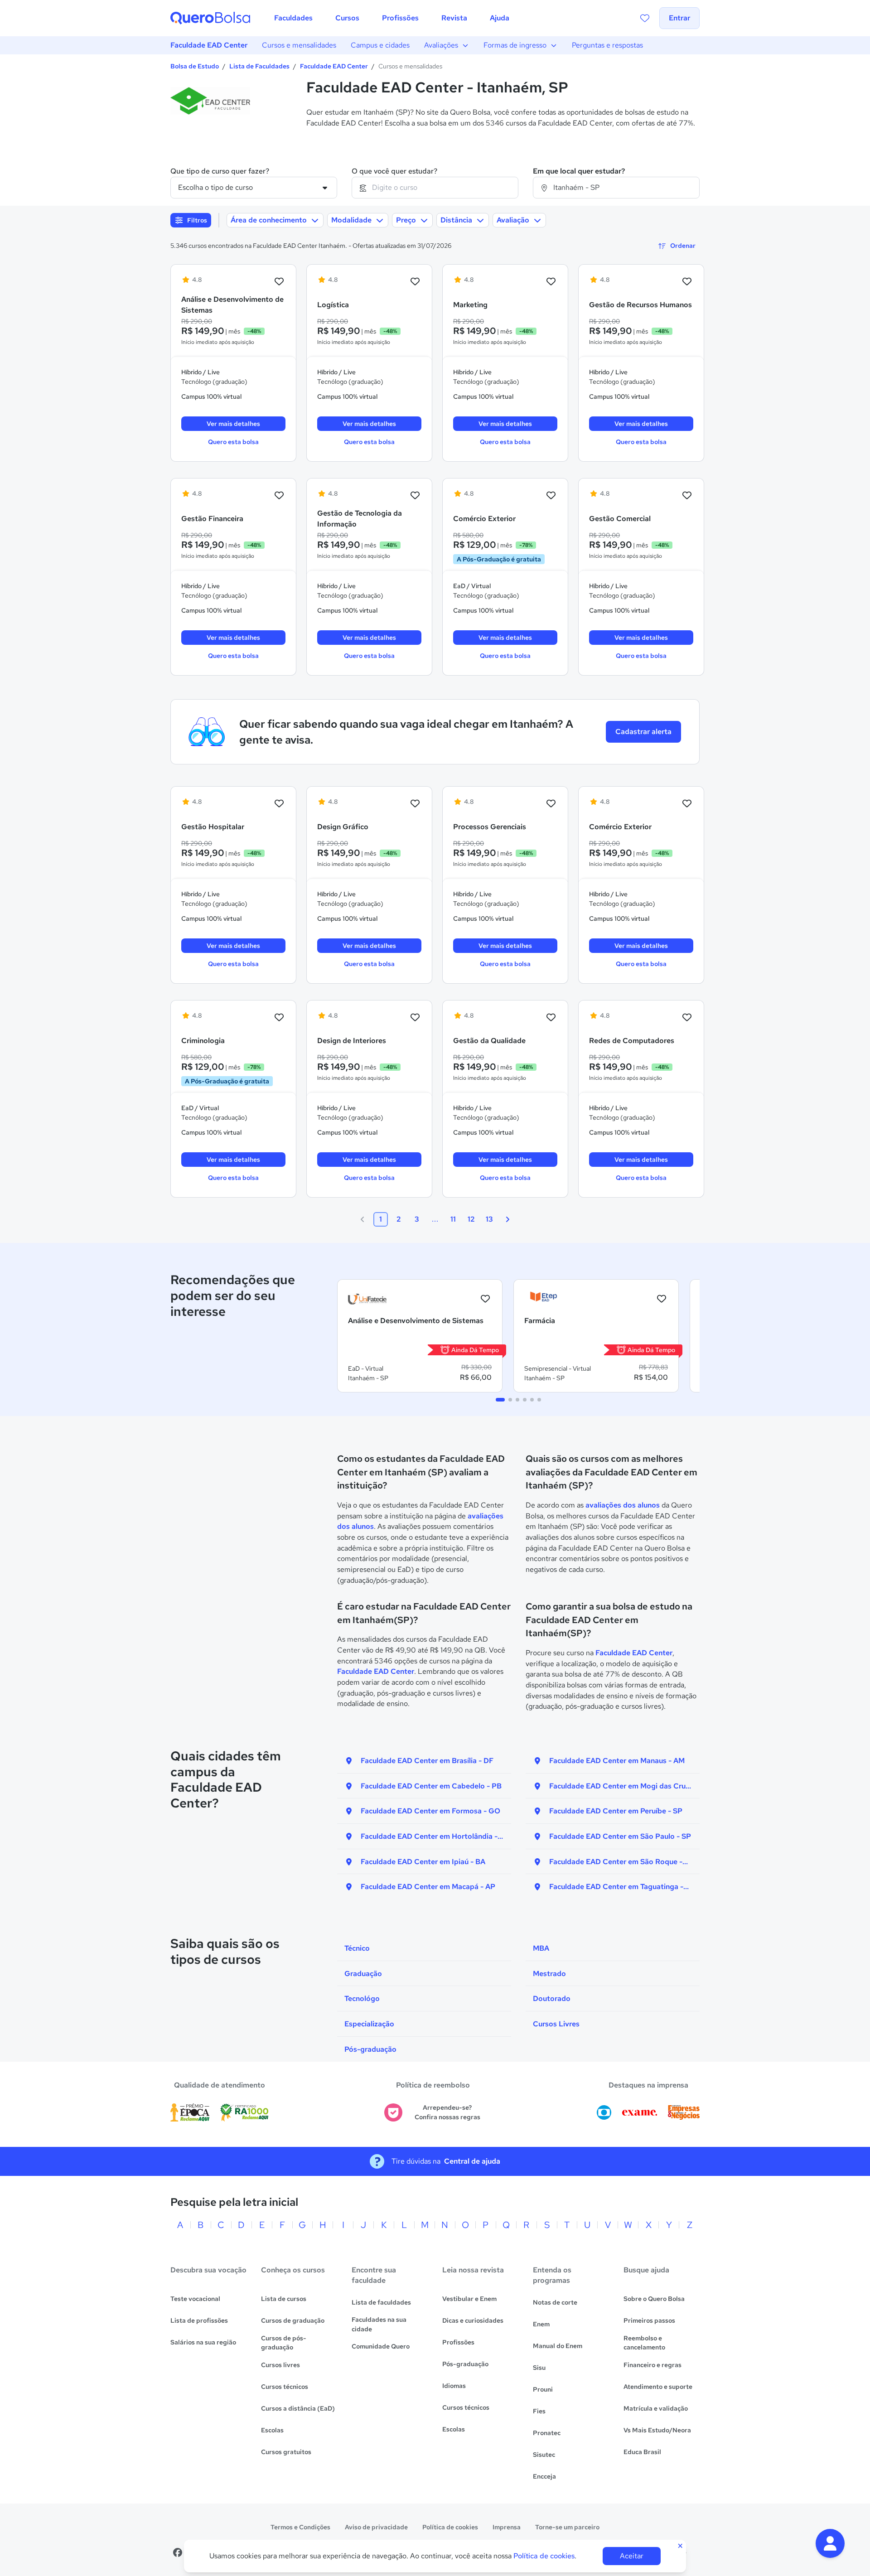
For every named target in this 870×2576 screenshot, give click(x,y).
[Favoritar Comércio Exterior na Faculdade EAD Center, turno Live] (687, 804)
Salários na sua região (203, 2342)
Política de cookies (450, 2527)
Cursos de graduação (293, 2320)
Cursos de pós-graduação (284, 2343)
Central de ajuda (472, 2161)
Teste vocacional (195, 2299)
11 (453, 1219)
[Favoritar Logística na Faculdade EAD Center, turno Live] (415, 282)
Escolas (272, 2430)
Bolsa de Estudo (195, 66)
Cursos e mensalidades (299, 45)
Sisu (539, 2368)
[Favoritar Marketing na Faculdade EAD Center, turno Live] (551, 282)
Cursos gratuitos (286, 2452)
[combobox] (435, 188)
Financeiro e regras (652, 2365)
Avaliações (441, 45)
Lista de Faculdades (259, 66)
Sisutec (544, 2455)
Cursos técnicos (285, 2387)
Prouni (543, 2389)
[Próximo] (507, 1219)
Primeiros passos (649, 2320)
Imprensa (507, 2527)
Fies (539, 2411)
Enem (541, 2324)
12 (471, 1219)
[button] (830, 2543)
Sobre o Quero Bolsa (654, 2299)
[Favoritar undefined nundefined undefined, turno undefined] (485, 1299)
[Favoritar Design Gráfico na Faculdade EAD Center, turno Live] (415, 804)
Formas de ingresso (515, 45)
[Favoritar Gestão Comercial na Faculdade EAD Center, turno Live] (687, 496)
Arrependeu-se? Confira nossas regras (447, 2112)
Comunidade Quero (381, 2346)
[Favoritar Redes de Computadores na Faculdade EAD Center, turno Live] (687, 1018)
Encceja (544, 2476)
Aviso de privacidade (376, 2527)
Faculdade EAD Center (209, 45)
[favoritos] (645, 18)
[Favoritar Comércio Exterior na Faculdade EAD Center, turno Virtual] (551, 496)
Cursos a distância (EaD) (298, 2408)
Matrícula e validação (656, 2408)
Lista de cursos (284, 2299)
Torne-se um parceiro (567, 2527)
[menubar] (392, 18)
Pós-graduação (465, 2364)
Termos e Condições (300, 2527)
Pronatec (547, 2433)
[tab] (500, 1400)
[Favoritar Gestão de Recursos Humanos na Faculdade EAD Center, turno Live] (687, 282)
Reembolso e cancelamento (644, 2343)
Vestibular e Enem (469, 2299)
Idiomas (454, 2386)
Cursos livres (280, 2365)
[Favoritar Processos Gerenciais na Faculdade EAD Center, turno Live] (551, 804)
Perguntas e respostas (607, 45)
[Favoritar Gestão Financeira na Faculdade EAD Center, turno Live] (279, 496)
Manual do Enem (558, 2346)
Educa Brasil (642, 2452)
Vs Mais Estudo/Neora (657, 2430)
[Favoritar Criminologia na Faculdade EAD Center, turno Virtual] (279, 1018)
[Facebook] (178, 2552)
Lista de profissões (199, 2320)
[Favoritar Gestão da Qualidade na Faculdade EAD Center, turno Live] (551, 1018)
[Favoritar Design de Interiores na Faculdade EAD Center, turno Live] (415, 1018)
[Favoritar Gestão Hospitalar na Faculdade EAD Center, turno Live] (279, 804)
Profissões (458, 2342)
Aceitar (632, 2556)
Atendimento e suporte (658, 2387)
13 (489, 1219)
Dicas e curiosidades (473, 2320)
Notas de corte (555, 2302)
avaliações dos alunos (623, 1505)
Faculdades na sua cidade (379, 2324)
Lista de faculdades (381, 2302)
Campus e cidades (380, 45)
